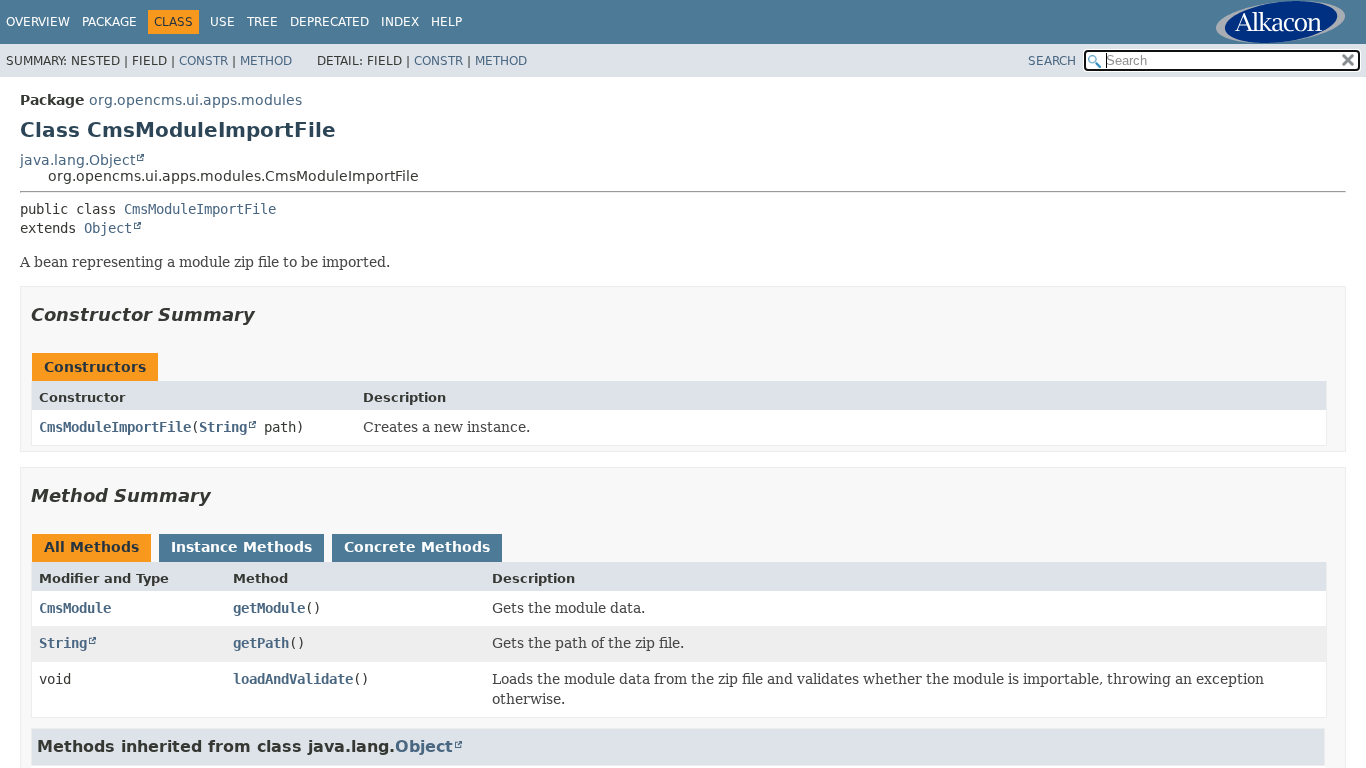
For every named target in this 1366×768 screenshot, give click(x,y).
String (223, 427)
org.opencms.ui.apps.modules (195, 100)
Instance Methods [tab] (241, 547)
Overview (38, 22)
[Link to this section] (269, 314)
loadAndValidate (293, 679)
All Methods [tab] (91, 547)
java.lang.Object (77, 160)
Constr (203, 61)
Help (446, 22)
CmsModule (75, 608)
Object (108, 228)
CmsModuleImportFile (200, 209)
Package (109, 22)
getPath (261, 643)
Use (222, 22)
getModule (269, 608)
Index (400, 22)
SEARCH (1052, 61)
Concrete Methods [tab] (417, 547)
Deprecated (329, 22)
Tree (262, 22)
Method (266, 61)
